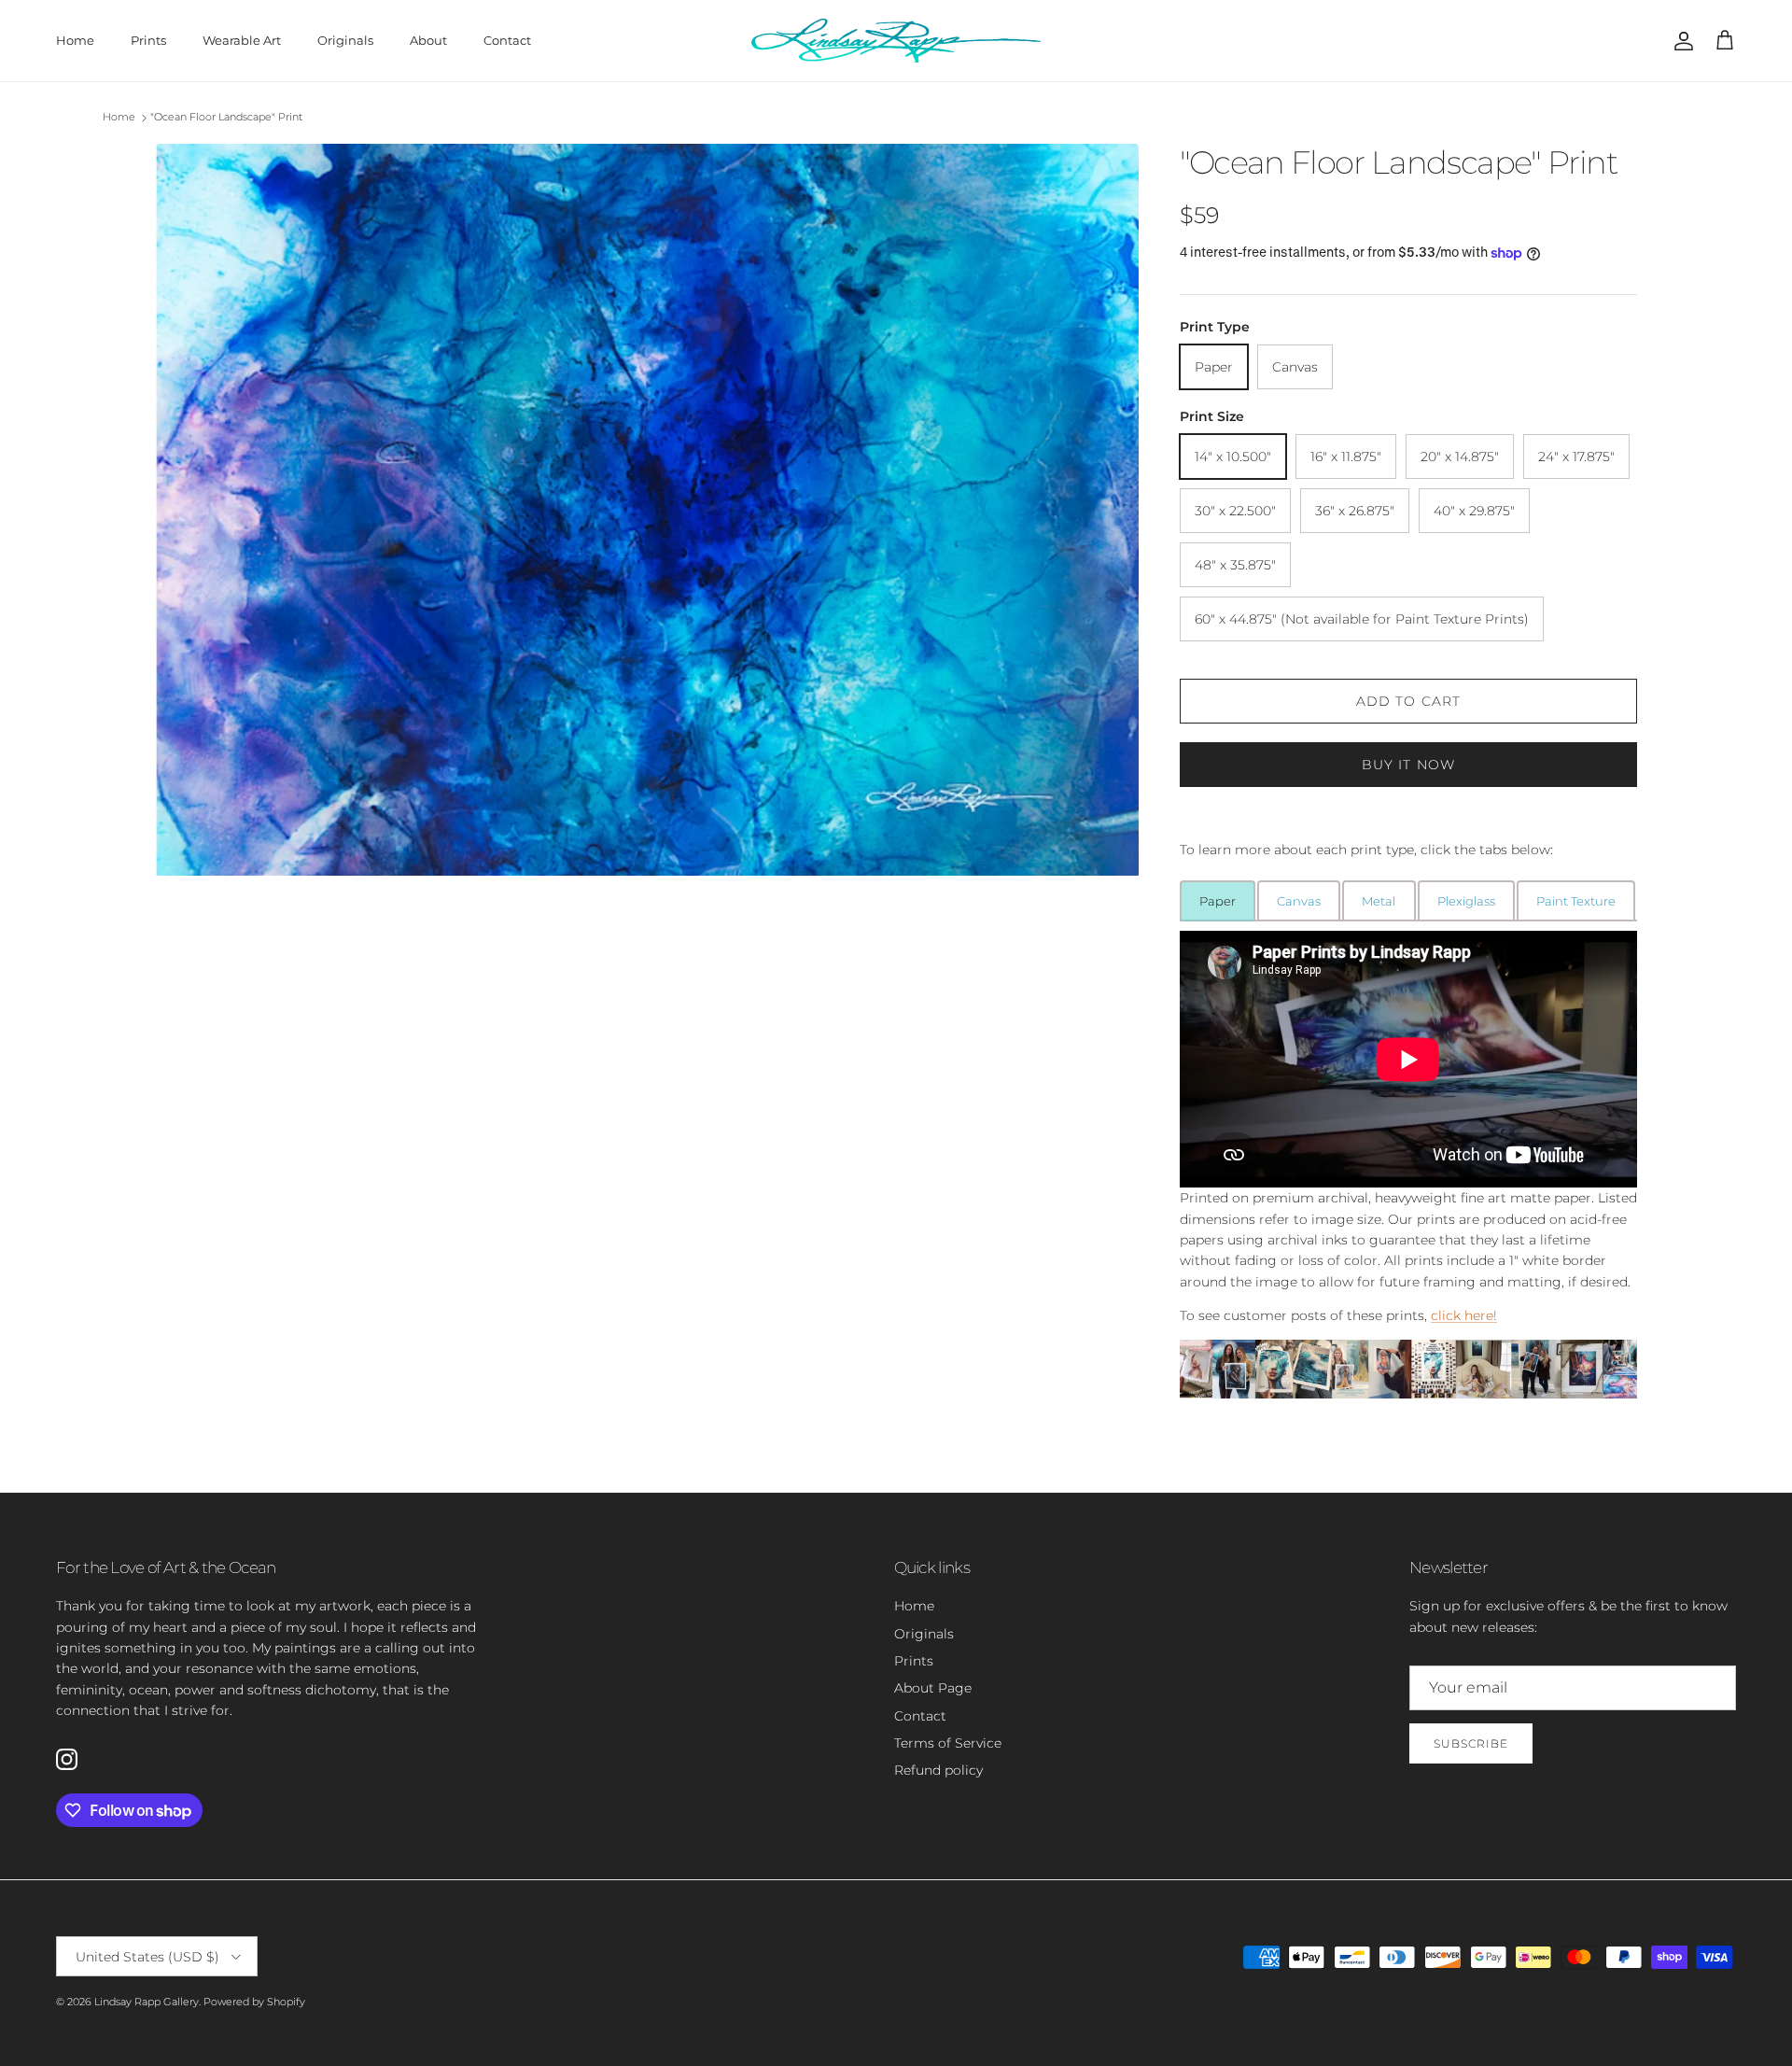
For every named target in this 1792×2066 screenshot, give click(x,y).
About (428, 40)
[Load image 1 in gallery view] (647, 510)
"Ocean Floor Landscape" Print (226, 118)
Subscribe (1471, 1743)
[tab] (1218, 900)
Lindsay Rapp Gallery (147, 2002)
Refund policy (938, 1770)
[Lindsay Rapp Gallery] (896, 41)
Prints (148, 40)
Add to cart (1408, 701)
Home (75, 40)
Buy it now (1408, 765)
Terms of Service (948, 1743)
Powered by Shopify (254, 2002)
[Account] (1680, 41)
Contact (507, 40)
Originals (345, 40)
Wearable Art (242, 40)
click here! (1464, 1315)
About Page (933, 1688)
